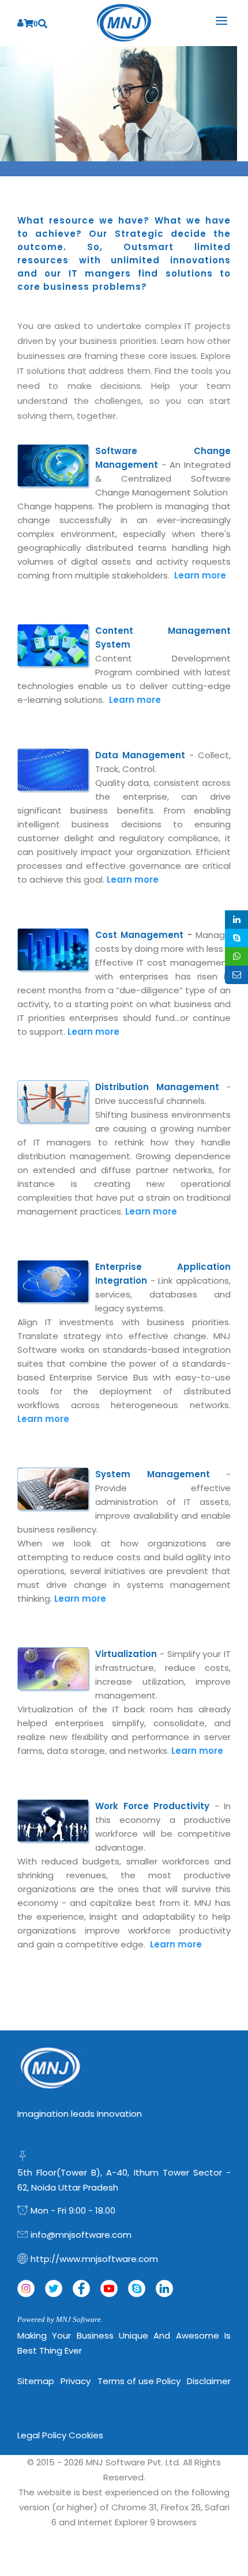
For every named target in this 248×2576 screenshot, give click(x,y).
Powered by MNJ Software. (60, 2319)
